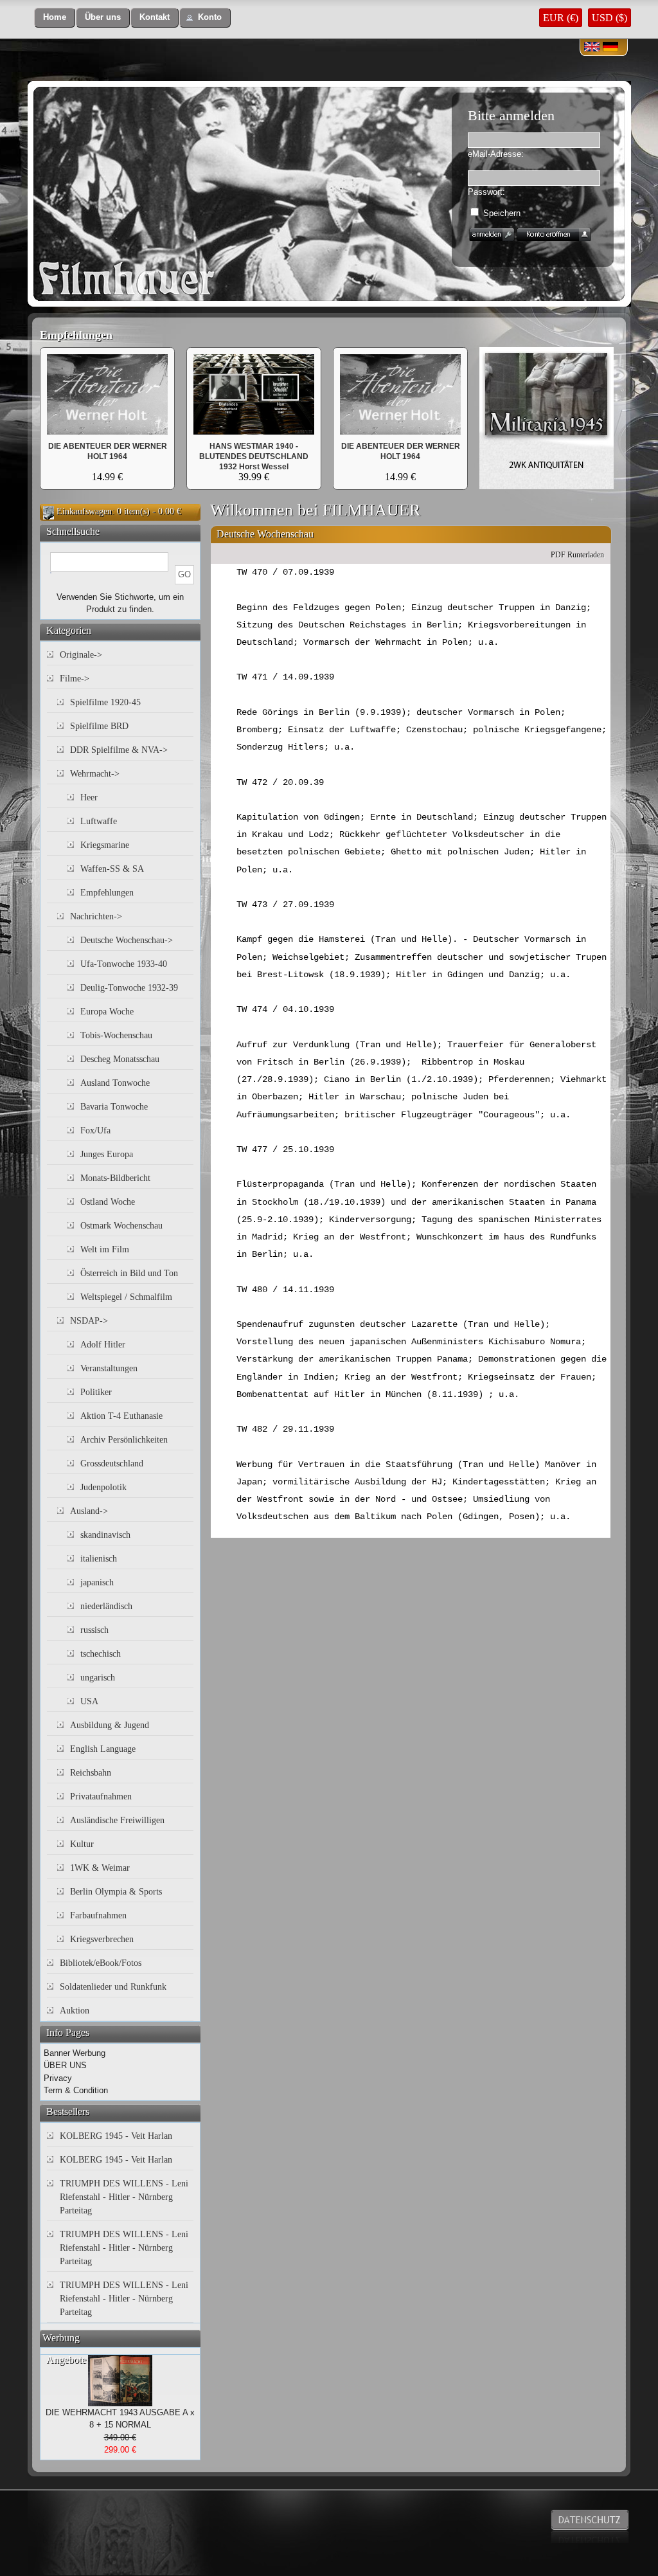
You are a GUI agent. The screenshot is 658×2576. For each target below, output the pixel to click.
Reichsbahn (91, 1773)
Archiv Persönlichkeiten (124, 1440)
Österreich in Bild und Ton (129, 1273)
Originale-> (81, 655)
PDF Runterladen (577, 555)
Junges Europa (107, 1154)
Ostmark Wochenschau (121, 1226)
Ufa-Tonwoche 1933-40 (124, 964)
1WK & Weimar (100, 1868)
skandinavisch (105, 1535)
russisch (94, 1630)
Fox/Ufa (95, 1130)
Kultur (82, 1844)
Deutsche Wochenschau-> (127, 940)
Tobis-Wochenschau (116, 1035)
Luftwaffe (99, 821)
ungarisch (98, 1678)
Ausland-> (89, 1511)
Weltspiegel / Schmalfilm (126, 1297)
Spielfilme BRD (99, 726)
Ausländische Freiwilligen (117, 1820)
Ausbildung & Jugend (110, 1725)
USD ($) (609, 18)
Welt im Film (105, 1249)
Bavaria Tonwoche (114, 1107)
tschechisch (101, 1654)
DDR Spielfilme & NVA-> (119, 750)
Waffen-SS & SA (112, 869)
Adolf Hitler (103, 1345)
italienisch (99, 1559)
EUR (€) (561, 18)
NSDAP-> (89, 1321)
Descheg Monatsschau (120, 1059)
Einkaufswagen (84, 511)
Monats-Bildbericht (115, 1178)
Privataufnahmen (101, 1797)
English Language (103, 1749)
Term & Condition (76, 2090)
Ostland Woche (108, 1202)
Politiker (96, 1392)
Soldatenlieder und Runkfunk (113, 1987)
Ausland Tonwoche (115, 1083)
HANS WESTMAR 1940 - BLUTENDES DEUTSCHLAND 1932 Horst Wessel (254, 456)
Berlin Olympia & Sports (116, 1892)
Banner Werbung (75, 2053)
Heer (89, 797)
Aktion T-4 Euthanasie (121, 1416)
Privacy (58, 2078)
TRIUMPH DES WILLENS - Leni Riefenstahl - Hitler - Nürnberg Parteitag (124, 2197)
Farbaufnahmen (98, 1915)
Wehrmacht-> (95, 774)
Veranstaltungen (109, 1368)
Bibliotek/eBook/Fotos (101, 1963)
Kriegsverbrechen (102, 1939)
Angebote (66, 2360)
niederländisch (106, 1606)
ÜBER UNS (65, 2065)
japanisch (97, 1582)
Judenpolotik (103, 1487)
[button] (55, 18)
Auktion (75, 2011)
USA (89, 1701)
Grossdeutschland (112, 1464)
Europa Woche (107, 1012)
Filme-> (75, 679)
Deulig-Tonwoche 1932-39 (129, 988)
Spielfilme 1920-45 (105, 702)
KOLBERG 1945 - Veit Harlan (116, 2136)
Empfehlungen (76, 335)
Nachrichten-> (96, 916)
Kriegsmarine (105, 845)
